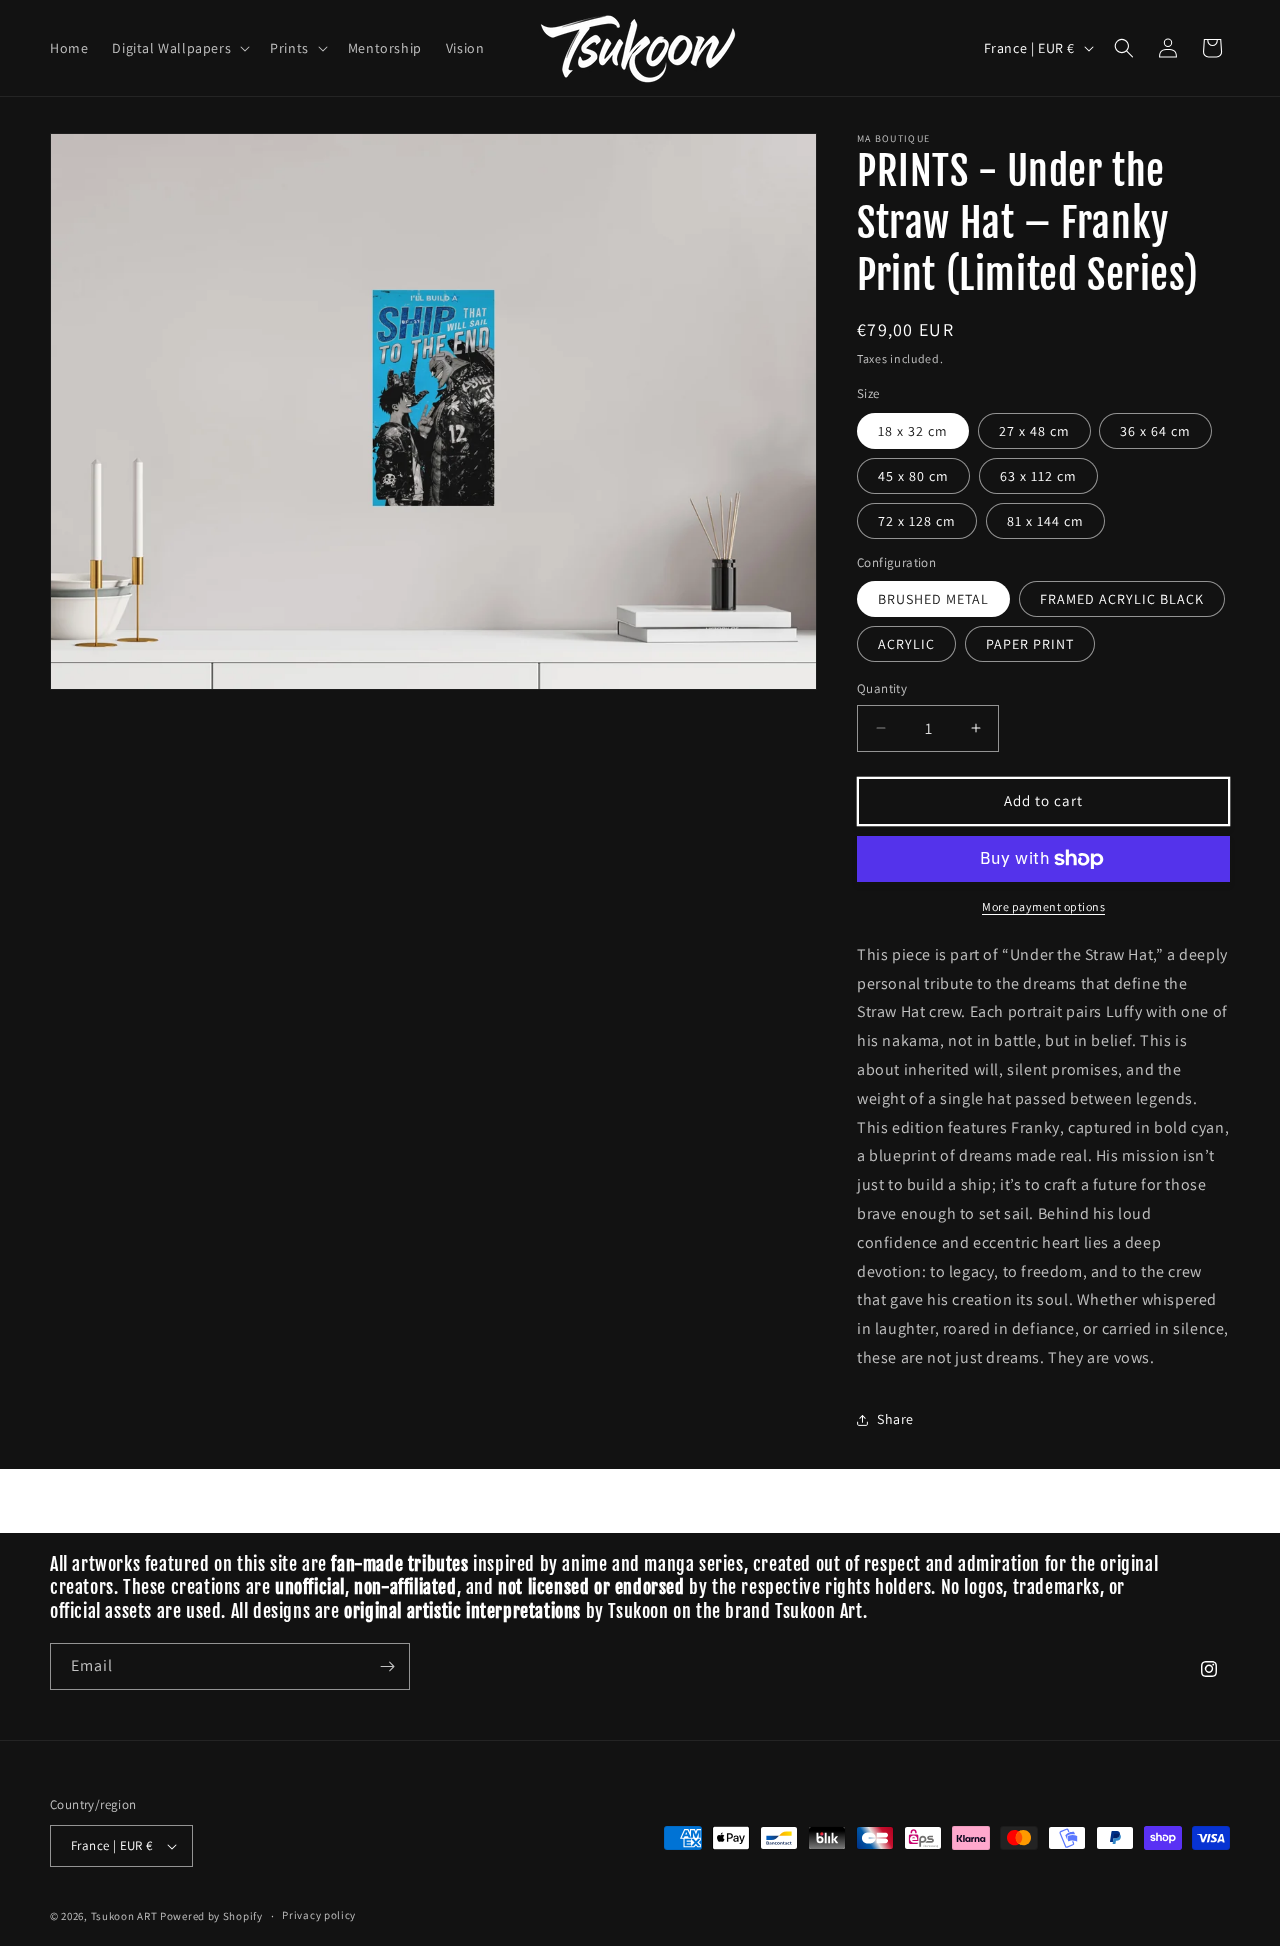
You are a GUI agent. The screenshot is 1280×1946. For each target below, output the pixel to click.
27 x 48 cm (1034, 431)
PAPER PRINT (1030, 644)
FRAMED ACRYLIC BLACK (1122, 599)
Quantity (882, 688)
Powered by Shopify (211, 1916)
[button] (179, 48)
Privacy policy (319, 1915)
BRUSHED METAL (933, 599)
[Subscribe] (387, 1666)
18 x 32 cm (913, 431)
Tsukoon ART (124, 1916)
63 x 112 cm (1038, 476)
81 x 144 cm (1045, 521)
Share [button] (895, 1419)
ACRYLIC (906, 644)
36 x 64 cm (1155, 431)
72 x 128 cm (917, 521)
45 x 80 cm (913, 476)
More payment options (1043, 906)
